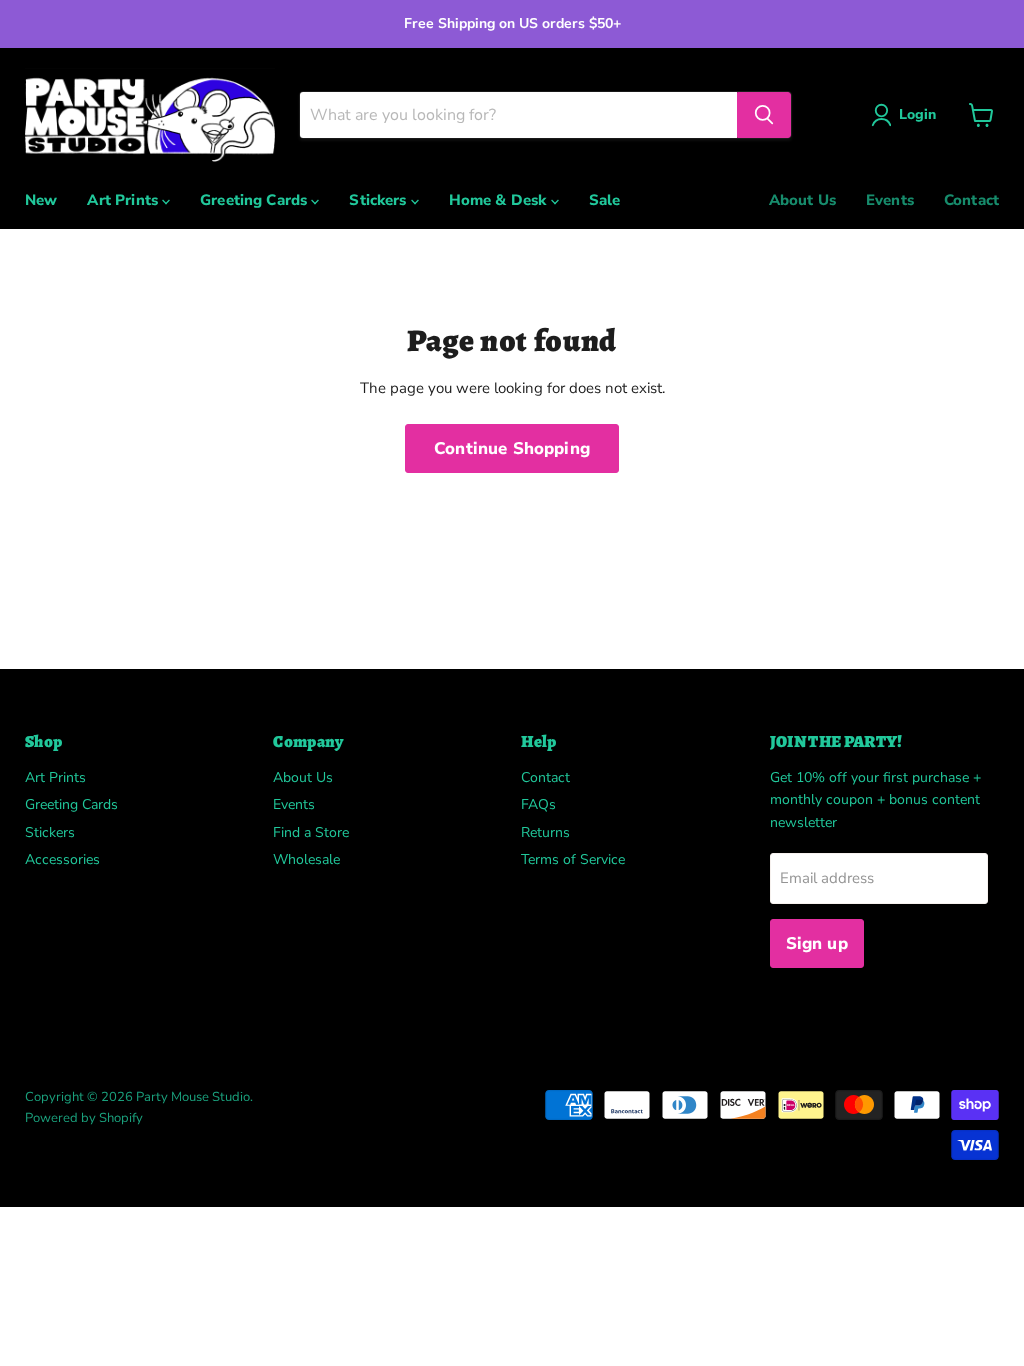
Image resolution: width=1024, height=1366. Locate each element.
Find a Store (311, 832)
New (41, 200)
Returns (545, 832)
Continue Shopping (512, 448)
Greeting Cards (255, 200)
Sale (605, 200)
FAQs (538, 804)
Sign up (817, 943)
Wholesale (306, 859)
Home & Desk (500, 200)
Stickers (379, 200)
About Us (802, 200)
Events (890, 200)
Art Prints (124, 200)
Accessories (62, 859)
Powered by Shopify (84, 1118)
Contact (971, 200)
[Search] (764, 115)
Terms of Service (573, 859)
